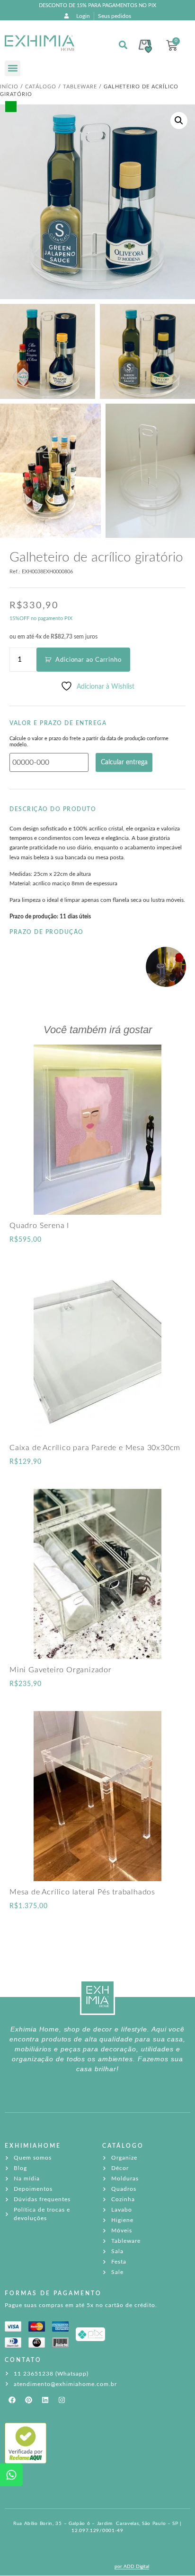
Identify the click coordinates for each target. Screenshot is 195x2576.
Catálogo (41, 87)
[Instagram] (62, 2400)
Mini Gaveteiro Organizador (61, 1670)
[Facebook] (12, 2400)
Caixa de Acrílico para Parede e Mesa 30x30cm (95, 1448)
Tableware (80, 87)
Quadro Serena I (39, 1226)
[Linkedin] (45, 2400)
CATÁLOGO (123, 2146)
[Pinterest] (28, 2400)
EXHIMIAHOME (33, 2146)
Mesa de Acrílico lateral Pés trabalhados (82, 1892)
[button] (13, 68)
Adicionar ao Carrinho (89, 660)
